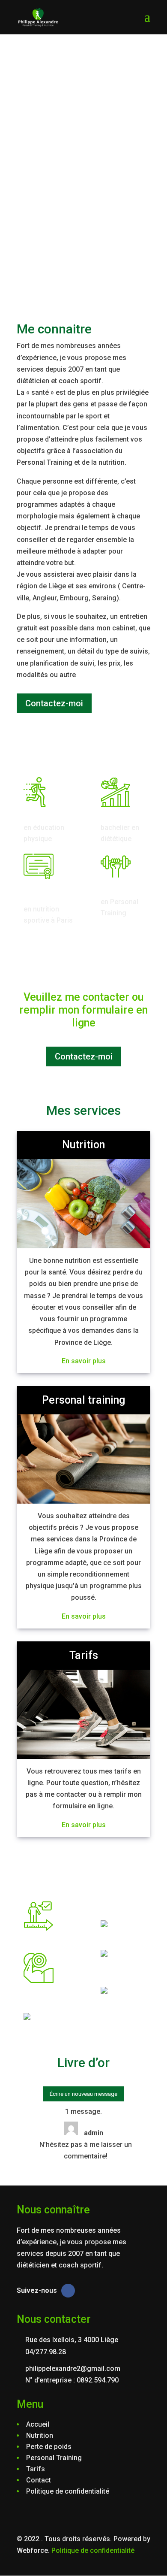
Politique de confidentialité (93, 2550)
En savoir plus (84, 1361)
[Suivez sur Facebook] (68, 2291)
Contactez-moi (54, 703)
